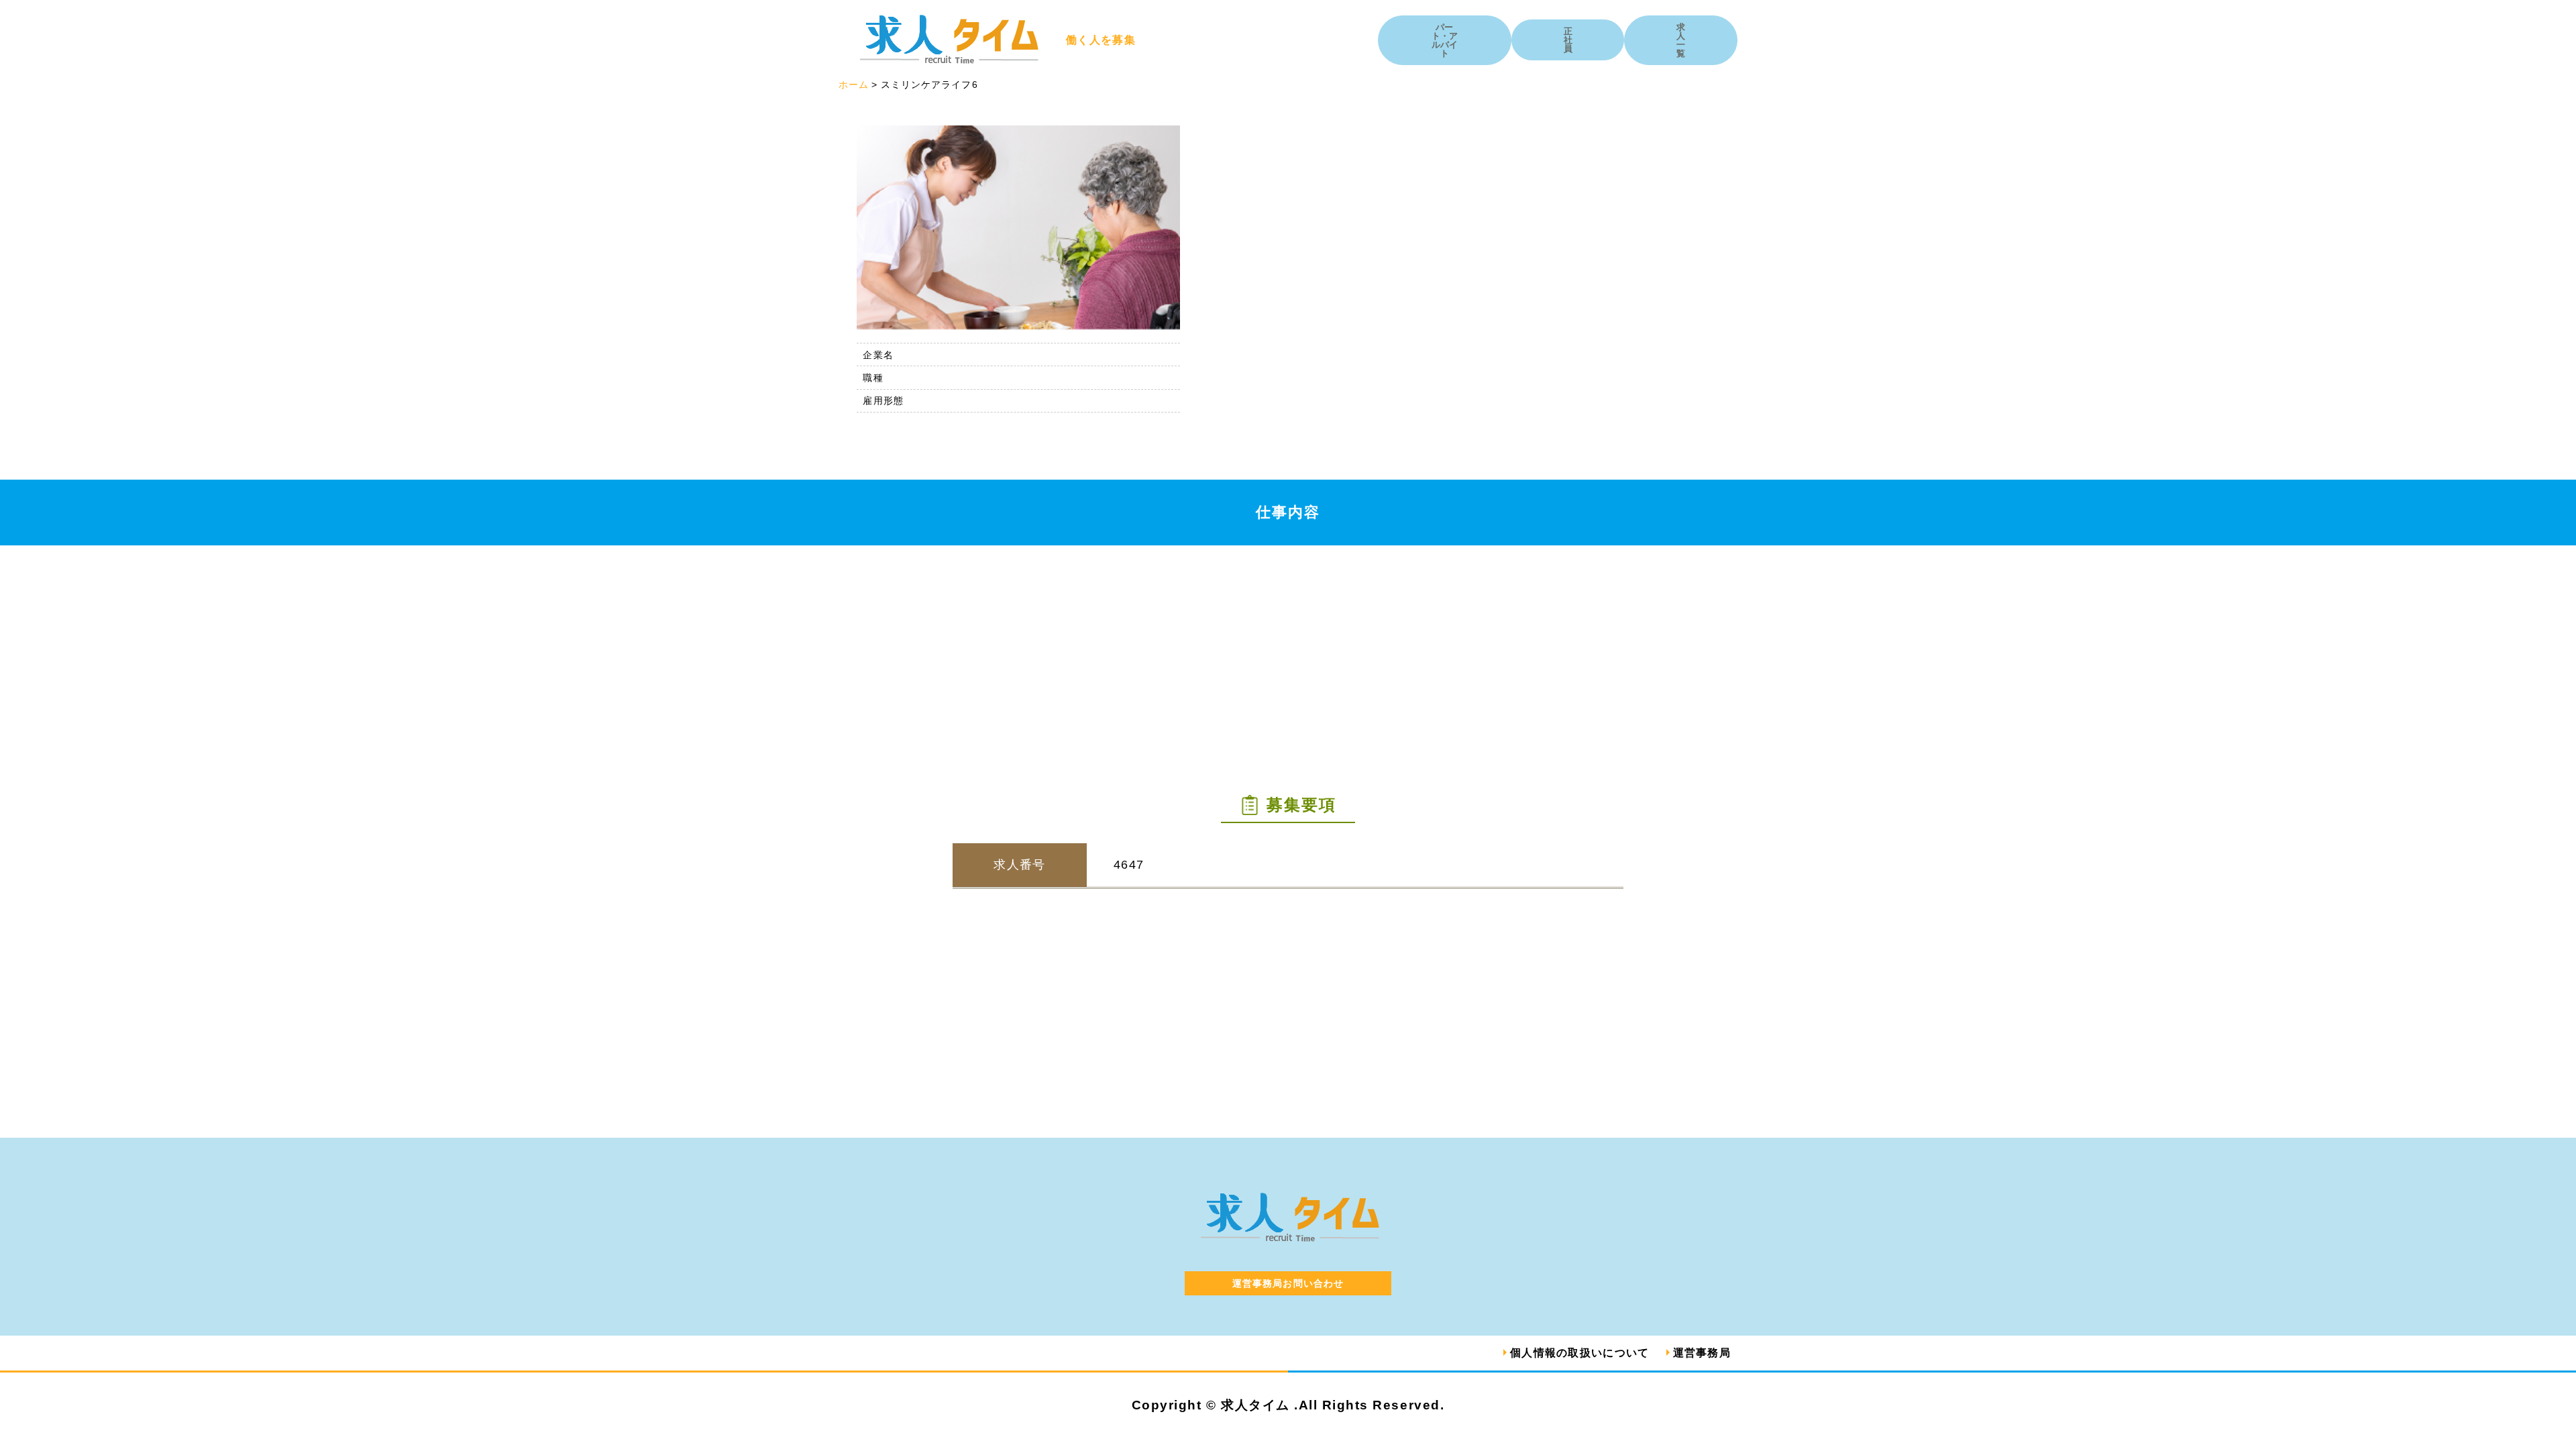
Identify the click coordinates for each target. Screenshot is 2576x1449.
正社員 (1568, 40)
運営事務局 (1702, 1353)
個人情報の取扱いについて (1579, 1353)
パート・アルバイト (1445, 40)
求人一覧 (1681, 40)
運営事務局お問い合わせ (1288, 1283)
